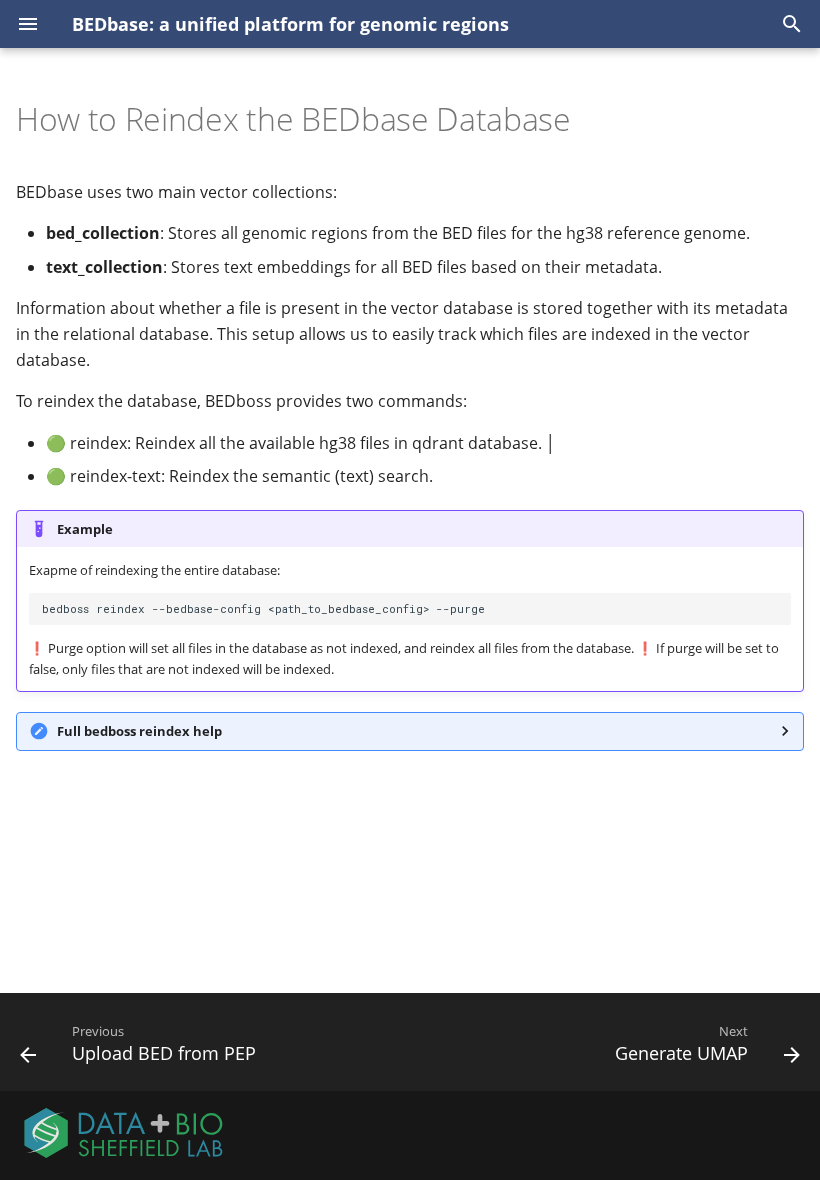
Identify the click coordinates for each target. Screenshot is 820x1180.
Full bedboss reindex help (139, 731)
